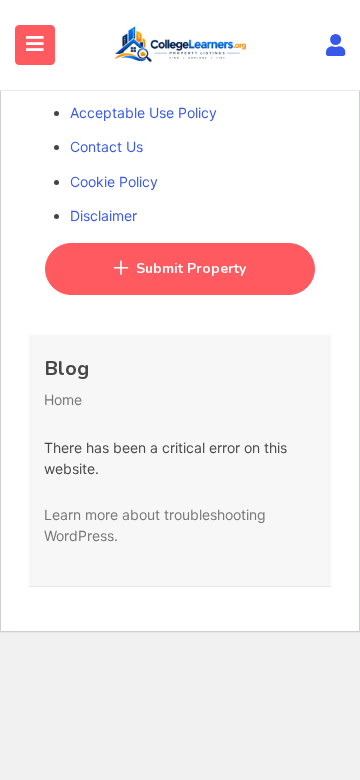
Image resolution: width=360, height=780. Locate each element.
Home (63, 399)
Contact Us (106, 146)
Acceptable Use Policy (143, 112)
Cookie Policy (114, 181)
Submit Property (191, 268)
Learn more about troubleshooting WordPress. (155, 525)
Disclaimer (103, 215)
